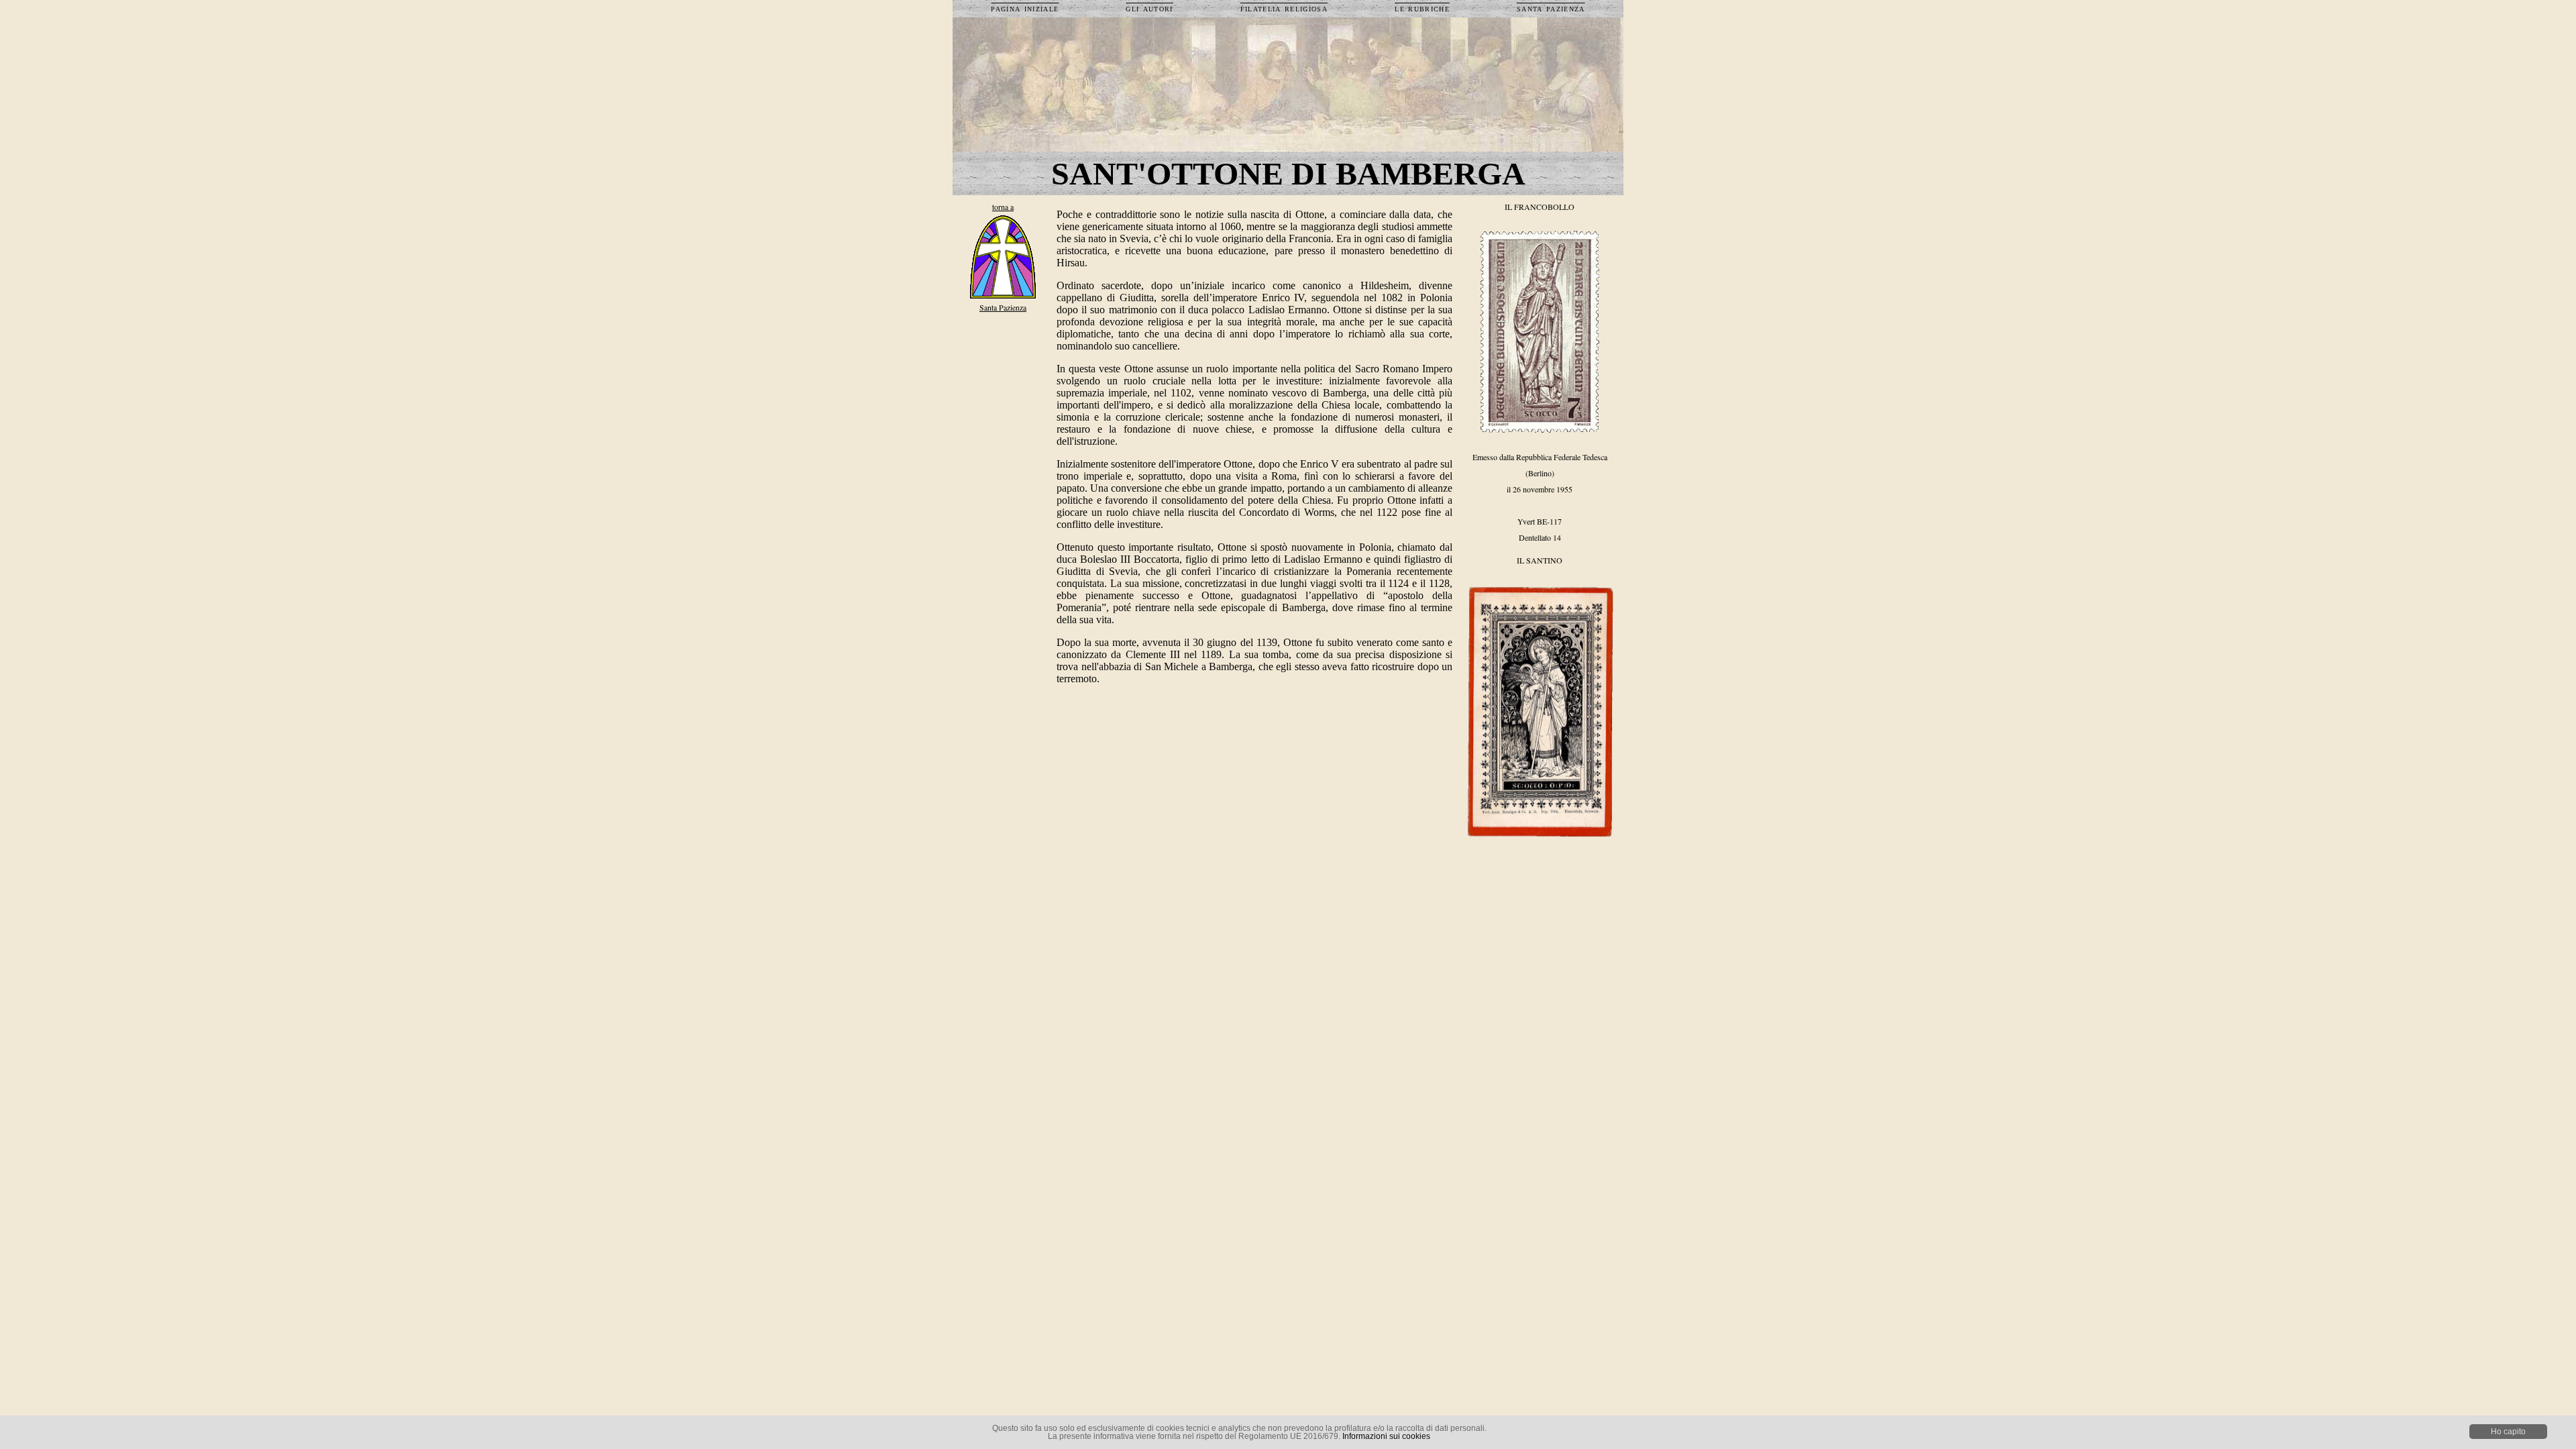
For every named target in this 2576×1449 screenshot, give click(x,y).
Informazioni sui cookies (1386, 1436)
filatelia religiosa (1284, 8)
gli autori (1149, 8)
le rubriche (1422, 8)
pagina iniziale (1025, 8)
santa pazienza (1551, 8)
